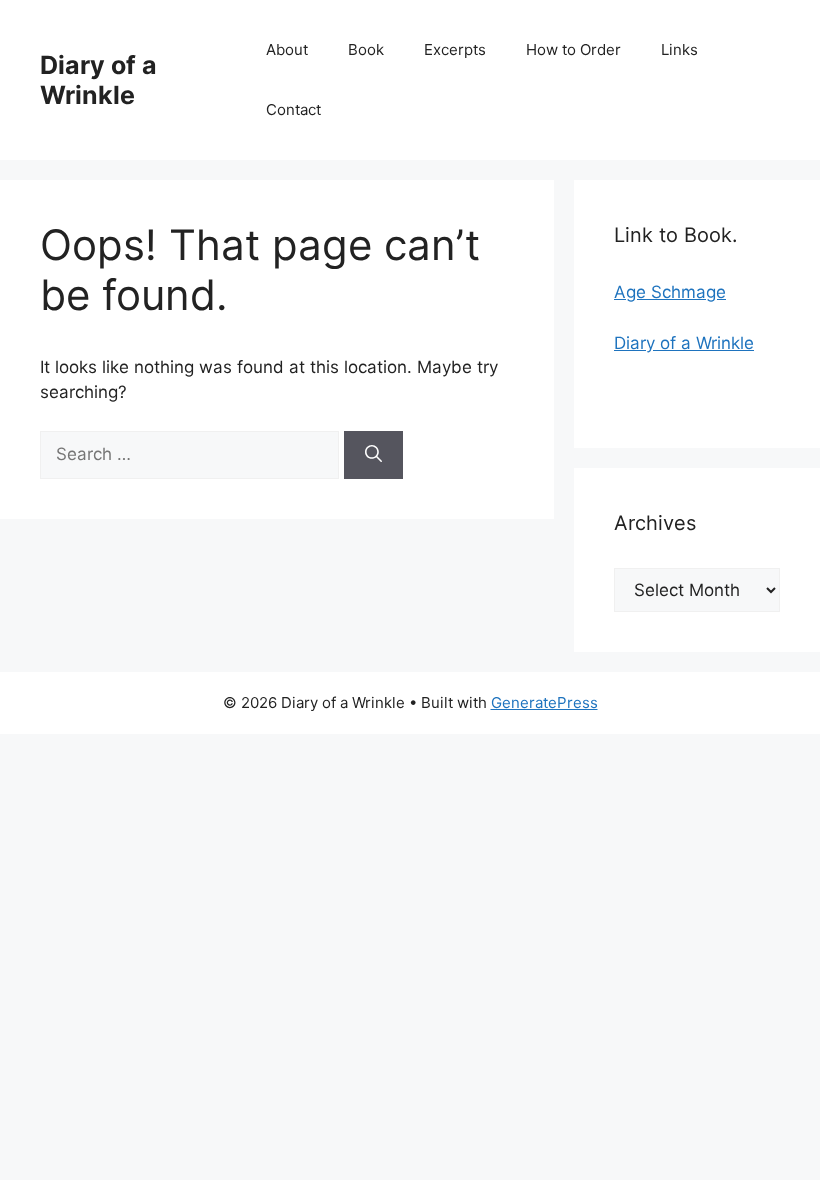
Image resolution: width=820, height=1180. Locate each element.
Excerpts (455, 49)
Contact (293, 109)
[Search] (373, 455)
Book (366, 49)
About (287, 49)
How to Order (573, 49)
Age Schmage (670, 292)
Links (679, 49)
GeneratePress (544, 702)
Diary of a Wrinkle (98, 80)
